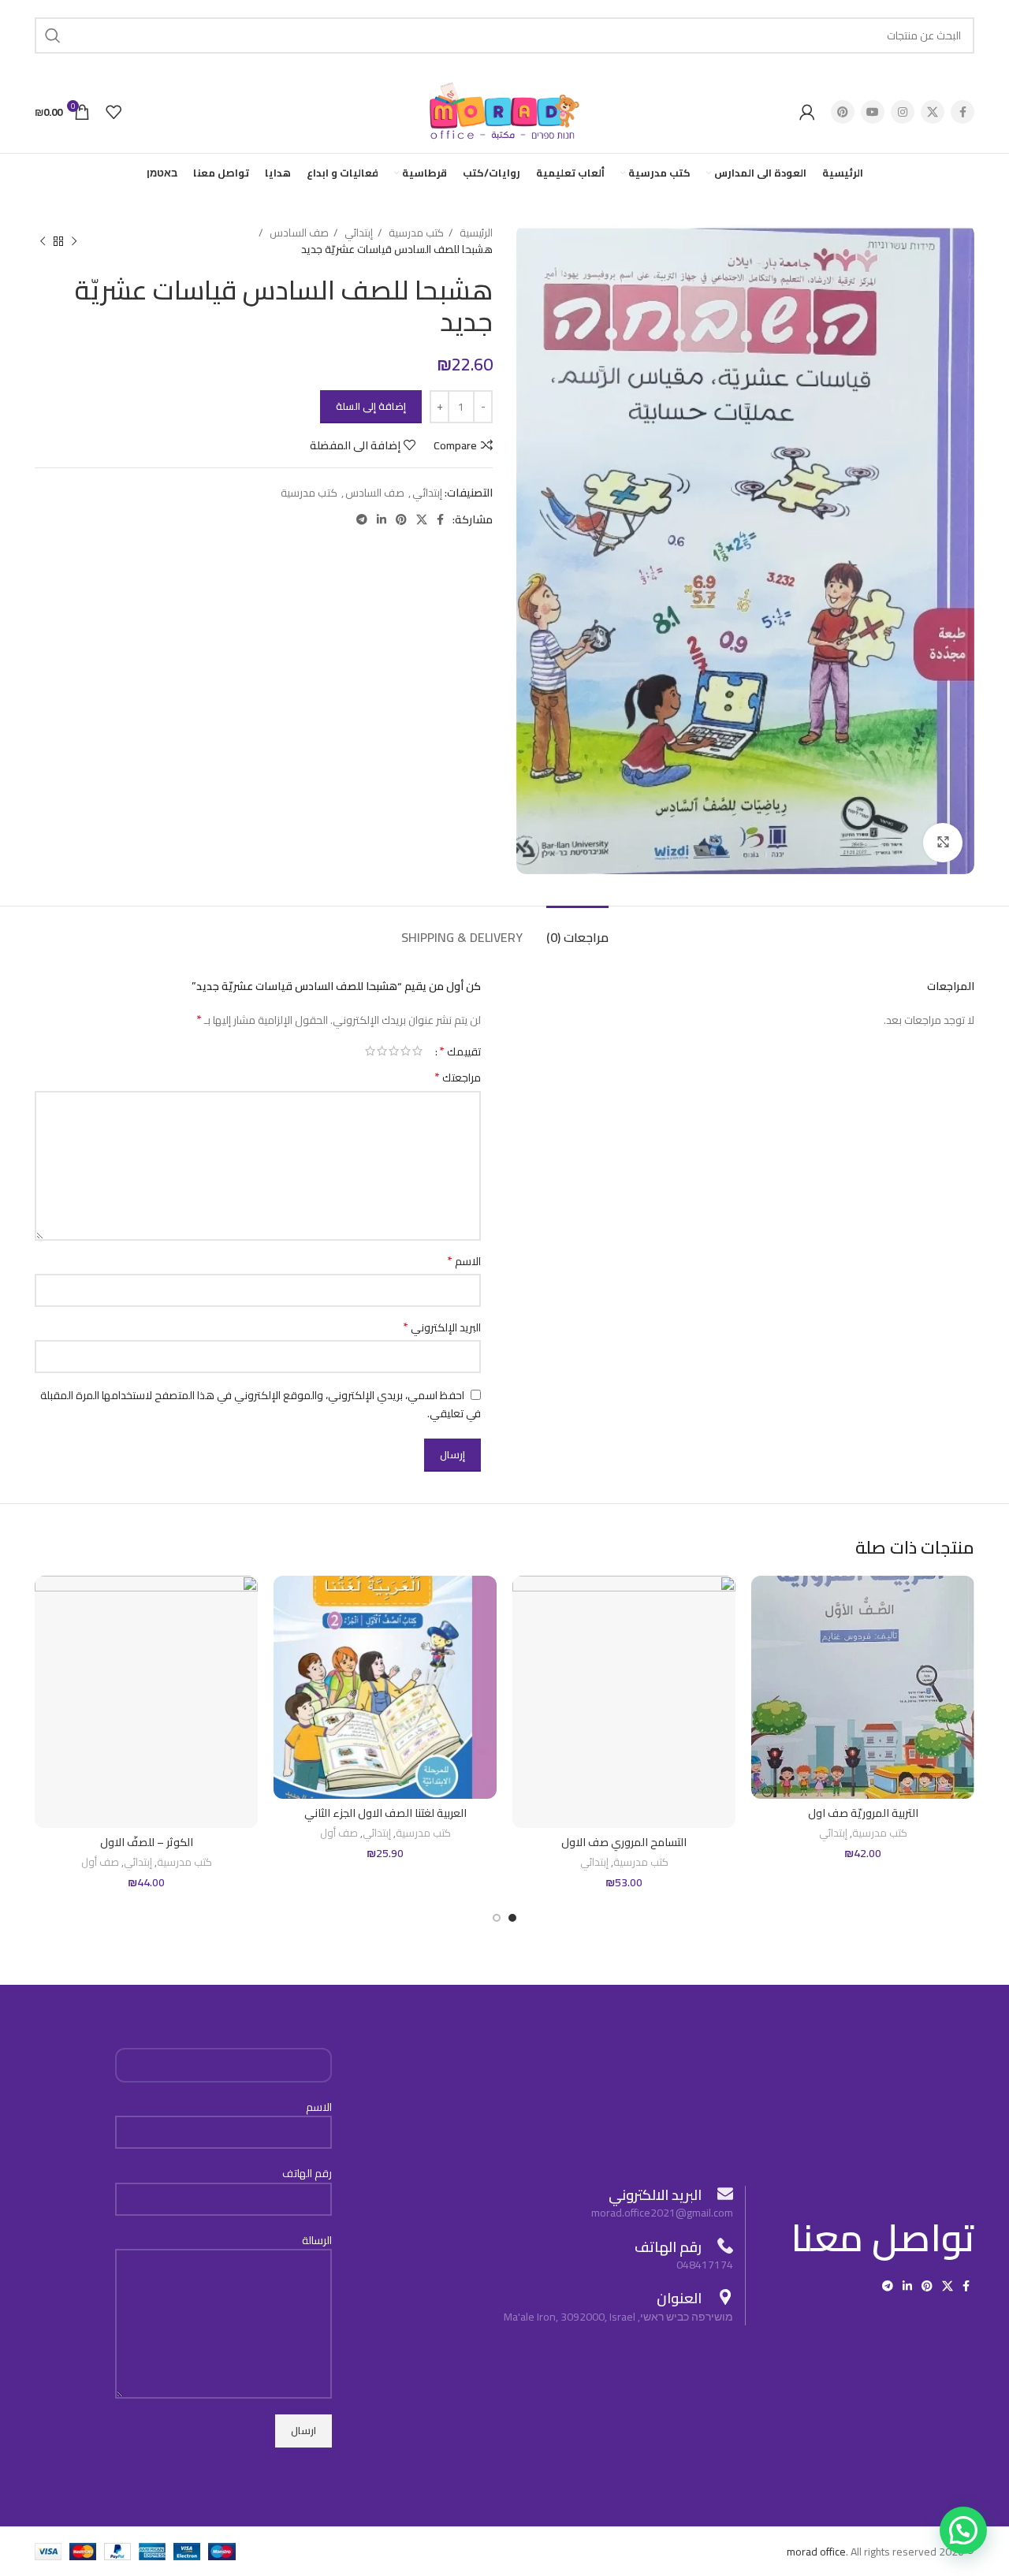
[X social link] (933, 112)
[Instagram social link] (903, 112)
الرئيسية (475, 233)
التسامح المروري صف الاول (624, 1842)
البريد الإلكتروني (442, 1327)
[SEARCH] (53, 35)
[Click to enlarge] (943, 843)
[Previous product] (74, 241)
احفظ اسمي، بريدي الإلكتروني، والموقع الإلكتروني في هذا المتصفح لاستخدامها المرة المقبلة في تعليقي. (261, 1405)
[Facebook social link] (962, 112)
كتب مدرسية (415, 233)
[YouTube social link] (873, 112)
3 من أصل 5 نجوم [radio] (394, 1051)
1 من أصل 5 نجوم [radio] (417, 1051)
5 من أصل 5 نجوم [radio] (370, 1051)
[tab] (577, 930)
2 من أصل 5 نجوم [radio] (406, 1051)
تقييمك (460, 1051)
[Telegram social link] (362, 519)
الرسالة (317, 2241)
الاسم (464, 1261)
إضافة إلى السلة (371, 406)
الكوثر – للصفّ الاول (147, 1842)
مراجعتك (458, 1078)
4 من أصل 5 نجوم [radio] (382, 1051)
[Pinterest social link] (843, 112)
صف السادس (298, 233)
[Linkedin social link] (382, 519)
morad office (816, 2552)
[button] (963, 2530)
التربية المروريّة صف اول (863, 1813)
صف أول (339, 1834)
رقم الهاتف (307, 2174)
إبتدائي (357, 233)
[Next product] (43, 241)
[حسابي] (807, 112)
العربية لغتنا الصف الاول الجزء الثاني (385, 1813)
